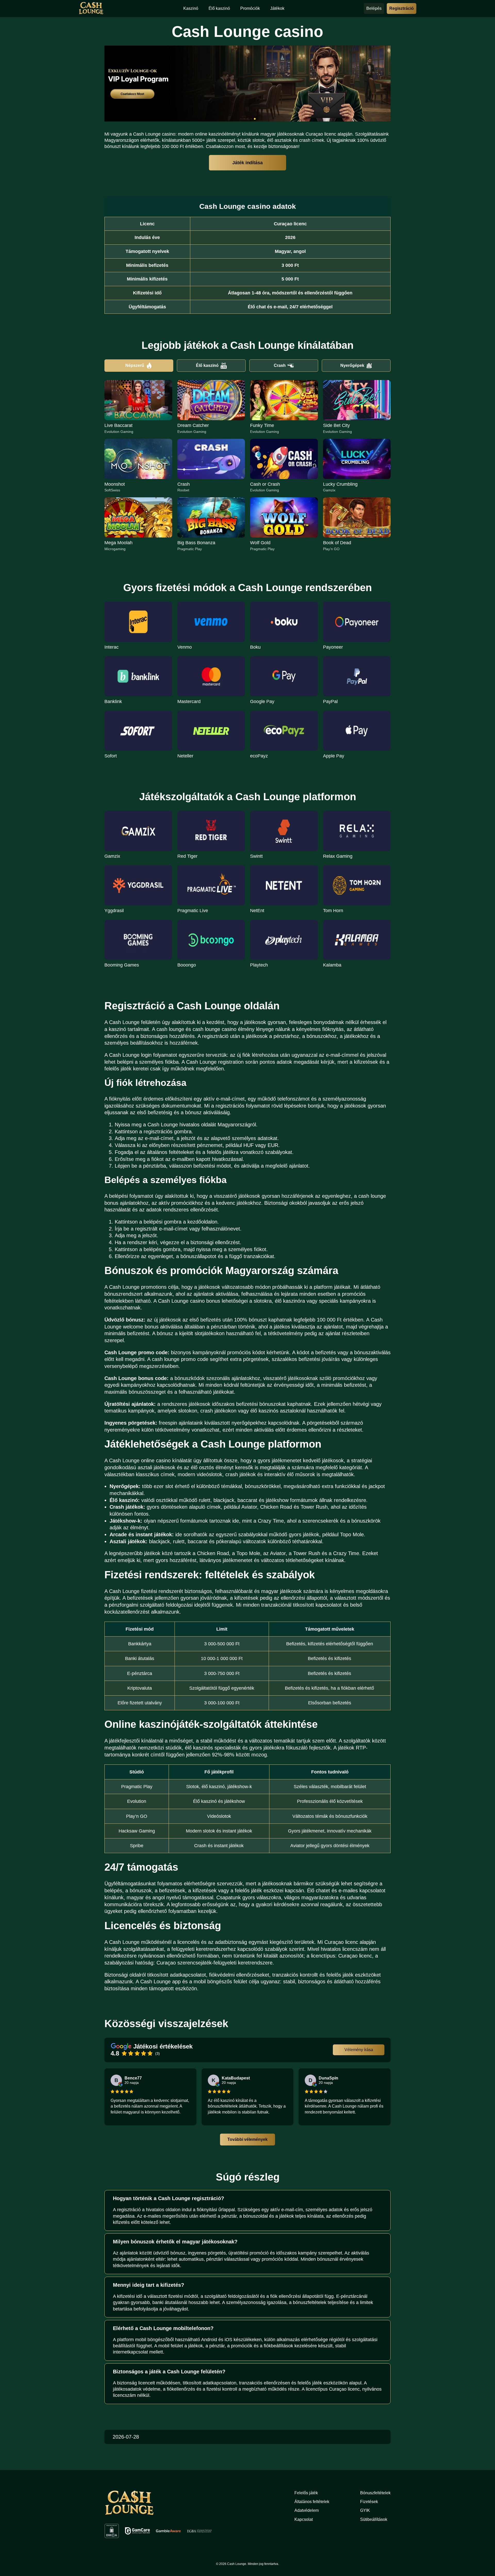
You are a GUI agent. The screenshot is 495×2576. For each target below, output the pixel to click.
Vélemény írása (359, 2050)
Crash (280, 365)
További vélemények (247, 2139)
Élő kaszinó (207, 365)
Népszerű (135, 365)
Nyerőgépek (352, 365)
